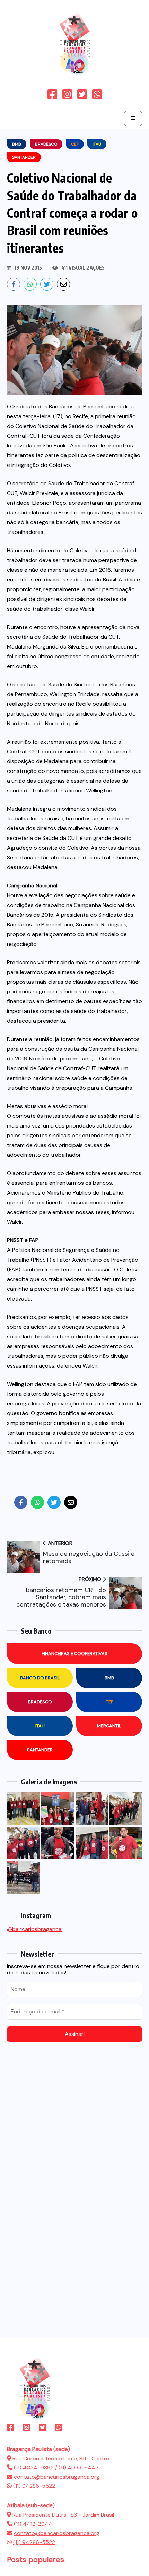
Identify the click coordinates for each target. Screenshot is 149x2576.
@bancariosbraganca (34, 1929)
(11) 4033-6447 (79, 2467)
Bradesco (40, 1702)
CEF (109, 1702)
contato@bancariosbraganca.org (57, 2477)
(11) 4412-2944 (33, 2524)
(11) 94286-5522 (34, 2486)
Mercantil (109, 1726)
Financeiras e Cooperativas (74, 1654)
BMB (109, 1678)
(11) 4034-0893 (34, 2467)
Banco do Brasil (40, 1678)
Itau (40, 1726)
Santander (40, 1750)
